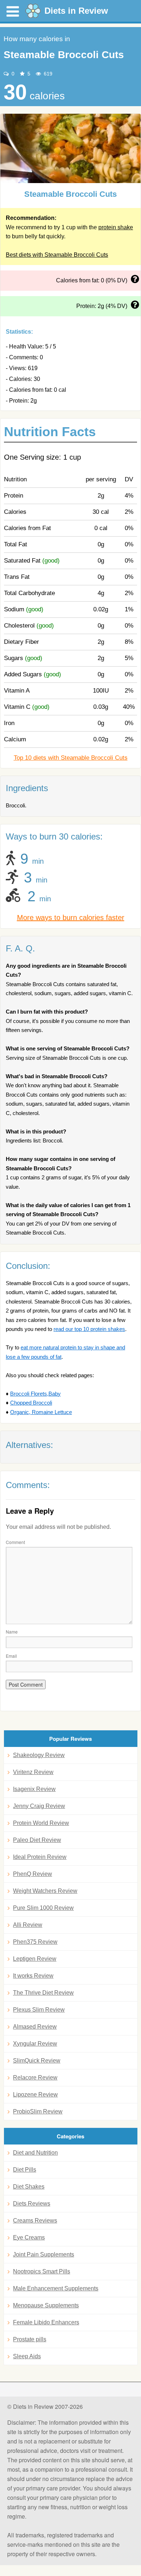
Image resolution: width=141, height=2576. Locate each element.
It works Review (33, 1976)
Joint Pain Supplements (44, 2254)
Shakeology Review (39, 1755)
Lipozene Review (35, 2094)
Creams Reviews (35, 2221)
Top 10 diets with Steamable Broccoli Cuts (71, 758)
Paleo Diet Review (37, 1840)
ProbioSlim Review (38, 2111)
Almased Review (35, 2027)
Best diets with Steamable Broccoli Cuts (57, 255)
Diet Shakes (29, 2187)
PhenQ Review (33, 1874)
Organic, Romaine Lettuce (41, 1412)
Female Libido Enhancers (46, 2322)
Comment (15, 1542)
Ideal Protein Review (40, 1857)
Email (11, 1656)
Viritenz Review (33, 1772)
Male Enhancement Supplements (56, 2288)
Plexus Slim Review (39, 2010)
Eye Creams (29, 2237)
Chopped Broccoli (31, 1403)
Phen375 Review (35, 1942)
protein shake (116, 227)
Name (12, 1632)
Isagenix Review (34, 1789)
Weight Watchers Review (45, 1891)
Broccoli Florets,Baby (35, 1394)
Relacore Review (35, 2078)
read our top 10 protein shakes (89, 1329)
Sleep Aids (27, 2356)
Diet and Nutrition (35, 2153)
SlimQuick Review (37, 2061)
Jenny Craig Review (39, 1806)
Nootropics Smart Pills (42, 2271)
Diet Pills (25, 2170)
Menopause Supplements (46, 2305)
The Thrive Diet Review (43, 1993)
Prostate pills (30, 2339)
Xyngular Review (35, 2044)
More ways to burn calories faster (71, 918)
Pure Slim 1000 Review (43, 1908)
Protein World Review (41, 1823)
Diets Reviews (32, 2204)
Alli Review (28, 1925)
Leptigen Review (35, 1959)
